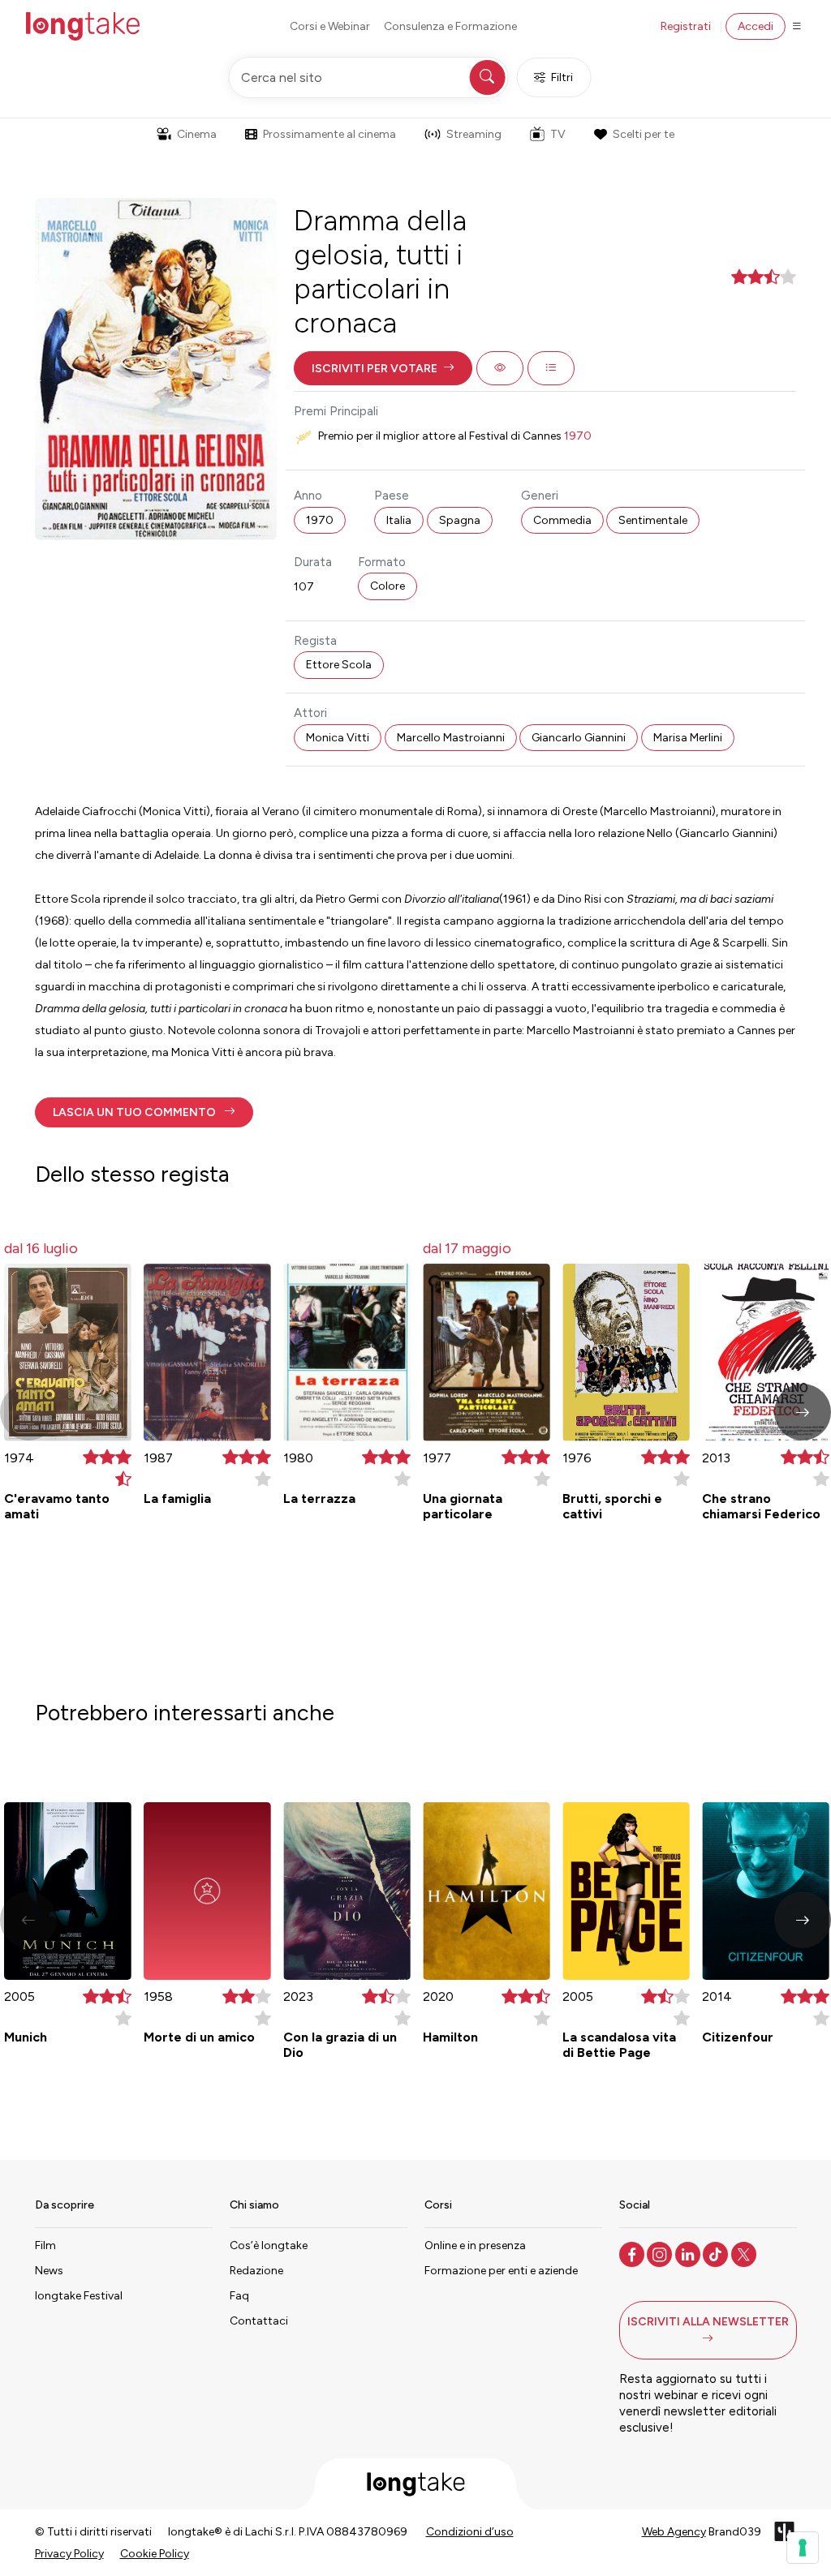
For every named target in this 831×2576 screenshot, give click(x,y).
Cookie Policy (155, 2554)
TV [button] (558, 134)
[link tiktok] (717, 2253)
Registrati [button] (686, 26)
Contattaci (259, 2321)
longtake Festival (79, 2296)
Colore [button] (388, 586)
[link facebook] (633, 2253)
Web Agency (674, 2532)
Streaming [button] (474, 134)
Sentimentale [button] (653, 520)
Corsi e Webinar (330, 26)
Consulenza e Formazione (450, 26)
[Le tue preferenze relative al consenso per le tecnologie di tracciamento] (803, 2548)
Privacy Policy (69, 2554)
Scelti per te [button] (644, 134)
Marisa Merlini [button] (688, 738)
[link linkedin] (689, 2253)
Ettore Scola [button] (339, 665)
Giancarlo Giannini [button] (579, 738)
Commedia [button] (562, 520)
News (49, 2271)
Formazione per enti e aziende (501, 2271)
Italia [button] (399, 520)
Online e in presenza (475, 2245)
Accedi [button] (756, 26)
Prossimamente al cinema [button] (329, 134)
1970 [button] (320, 520)
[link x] (745, 2253)
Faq (239, 2296)
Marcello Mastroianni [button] (451, 738)
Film (45, 2245)
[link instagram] (661, 2253)
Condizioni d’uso (470, 2532)
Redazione (256, 2271)
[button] (383, 368)
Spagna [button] (460, 520)
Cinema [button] (197, 134)
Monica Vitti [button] (338, 738)
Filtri (562, 77)
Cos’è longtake (269, 2245)
